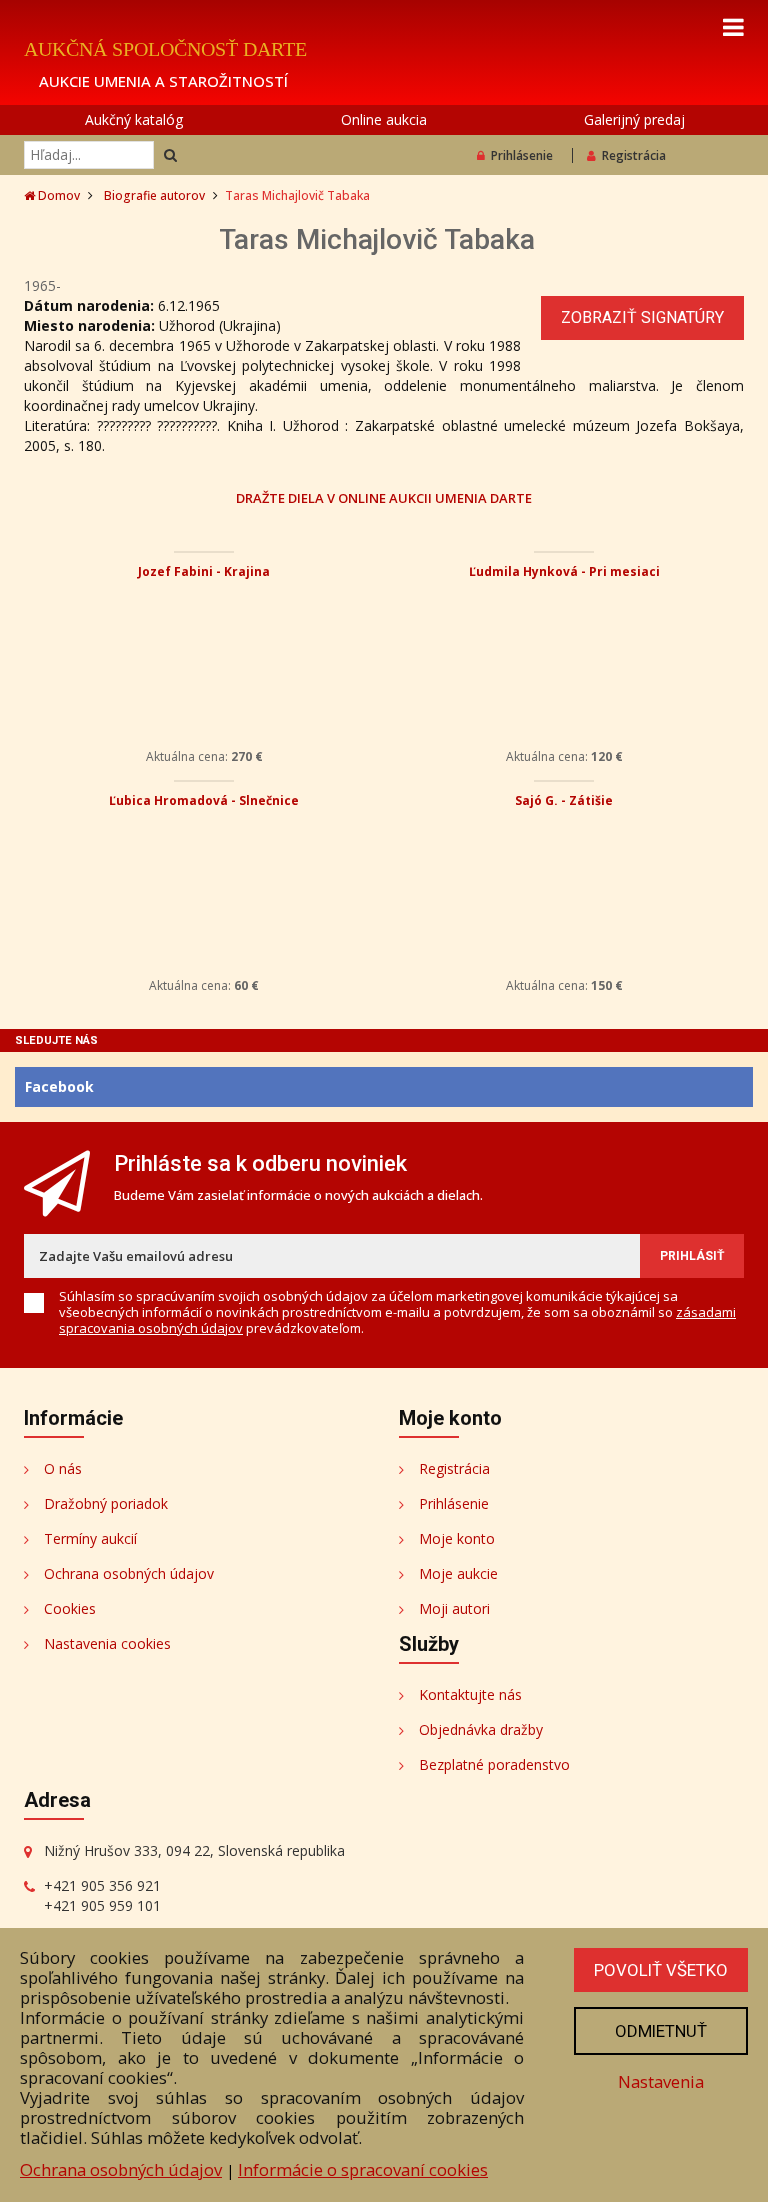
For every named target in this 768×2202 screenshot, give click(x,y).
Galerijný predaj (634, 119)
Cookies (70, 1608)
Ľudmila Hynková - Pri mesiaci (564, 571)
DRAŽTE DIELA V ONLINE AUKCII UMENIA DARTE (384, 497)
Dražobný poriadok (106, 1503)
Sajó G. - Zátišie (564, 800)
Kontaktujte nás (470, 1694)
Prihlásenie (522, 155)
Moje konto (457, 1538)
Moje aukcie (458, 1573)
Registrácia (634, 155)
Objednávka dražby (481, 1729)
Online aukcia (384, 119)
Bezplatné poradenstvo (494, 1764)
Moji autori (454, 1608)
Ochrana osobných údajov (129, 1573)
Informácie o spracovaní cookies (363, 2169)
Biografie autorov (154, 195)
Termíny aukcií (90, 1538)
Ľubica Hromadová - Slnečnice (204, 800)
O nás (63, 1468)
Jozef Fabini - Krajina (204, 571)
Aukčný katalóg (134, 119)
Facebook (59, 1086)
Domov (57, 195)
